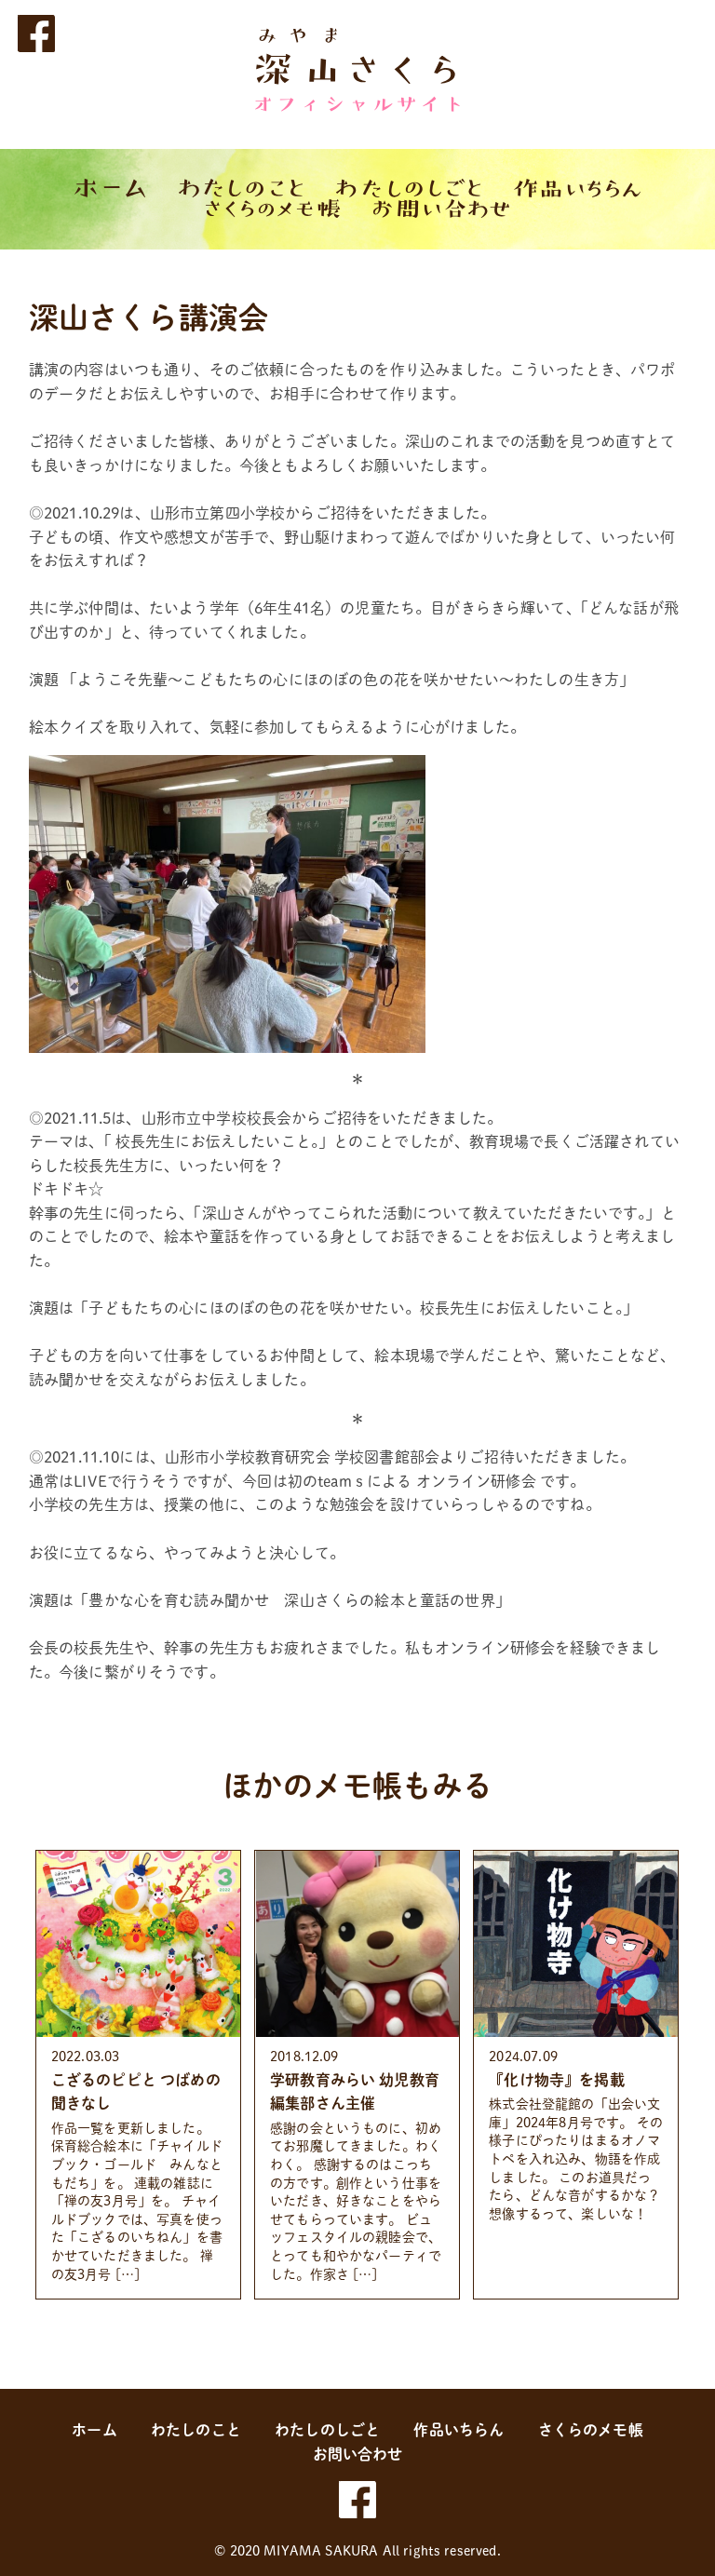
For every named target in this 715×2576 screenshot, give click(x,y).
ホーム (94, 2430)
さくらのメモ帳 (591, 2430)
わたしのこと (196, 2430)
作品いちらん (459, 2430)
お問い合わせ (358, 2454)
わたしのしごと (327, 2430)
